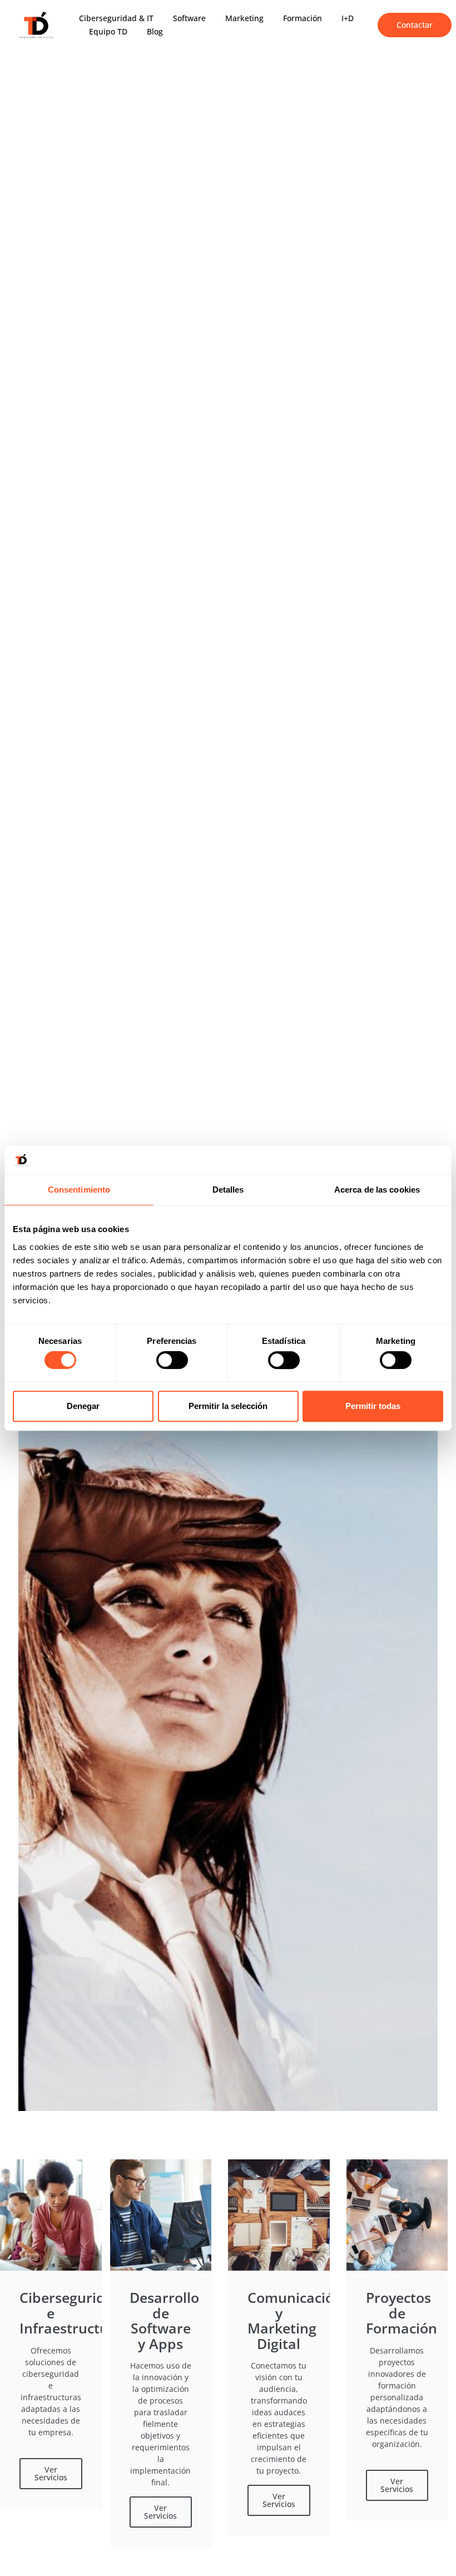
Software (189, 18)
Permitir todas (373, 1406)
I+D (348, 18)
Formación (303, 18)
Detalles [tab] (228, 1190)
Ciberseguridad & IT (116, 18)
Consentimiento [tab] (79, 1190)
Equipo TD (108, 31)
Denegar (83, 1406)
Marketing (244, 18)
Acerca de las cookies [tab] (377, 1190)
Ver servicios (51, 2473)
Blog (155, 31)
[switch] (172, 1360)
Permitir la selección (228, 1406)
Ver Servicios (160, 2512)
